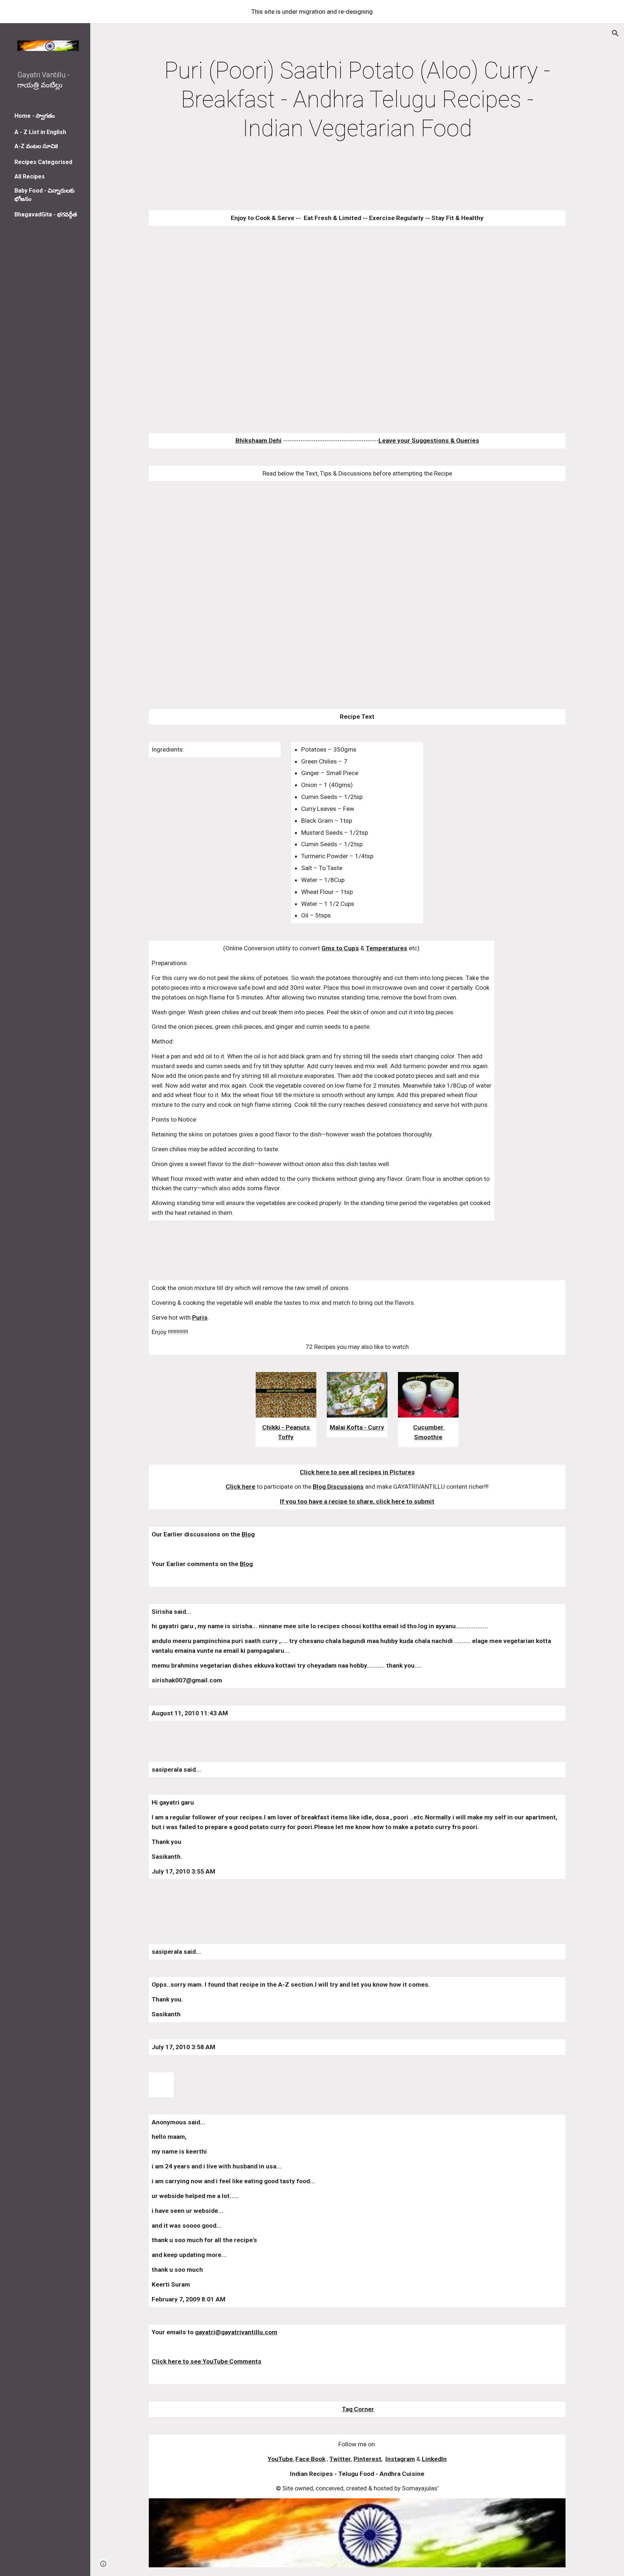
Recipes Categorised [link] (43, 162)
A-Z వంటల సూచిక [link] (36, 146)
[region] (312, 12)
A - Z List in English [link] (40, 132)
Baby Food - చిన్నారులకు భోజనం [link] (45, 195)
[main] (357, 100)
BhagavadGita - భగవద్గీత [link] (46, 214)
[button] (615, 33)
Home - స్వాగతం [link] (35, 116)
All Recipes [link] (30, 177)
